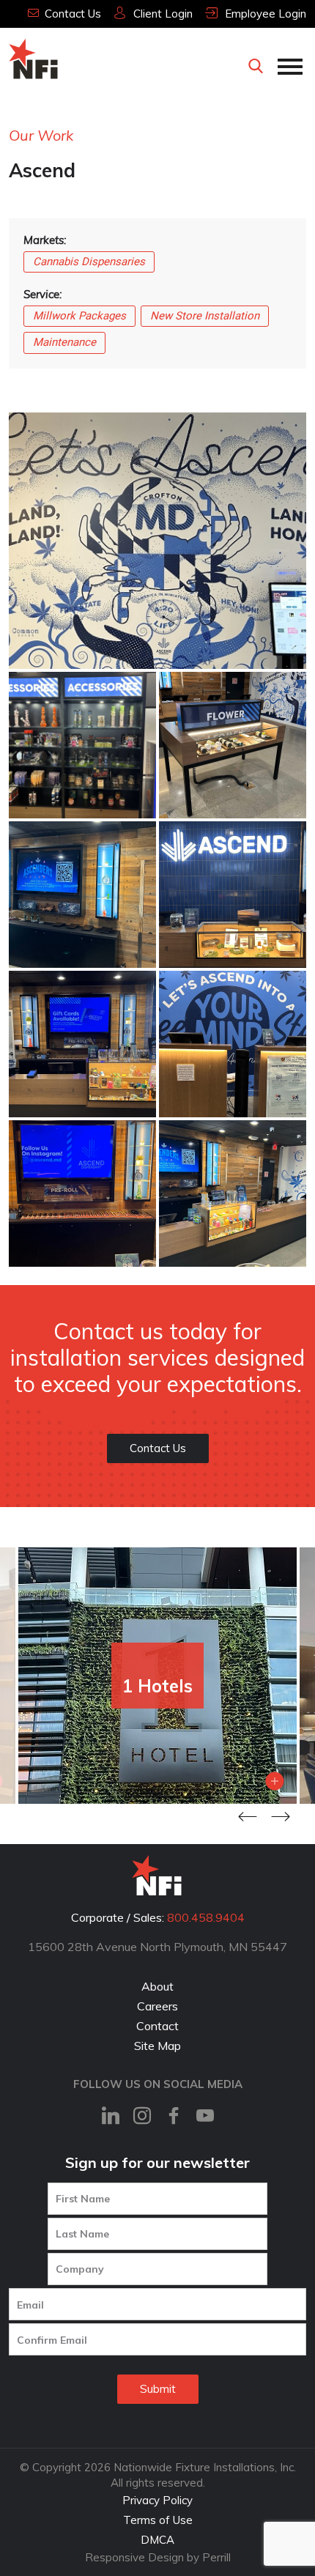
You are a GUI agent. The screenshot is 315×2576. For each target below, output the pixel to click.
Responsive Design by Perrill (158, 2557)
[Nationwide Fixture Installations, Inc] (34, 59)
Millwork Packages (79, 316)
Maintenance (64, 342)
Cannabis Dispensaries (89, 262)
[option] (157, 1676)
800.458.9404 (206, 1917)
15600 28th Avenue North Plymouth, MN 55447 (157, 1947)
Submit (158, 2389)
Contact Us (158, 1448)
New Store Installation (205, 316)
